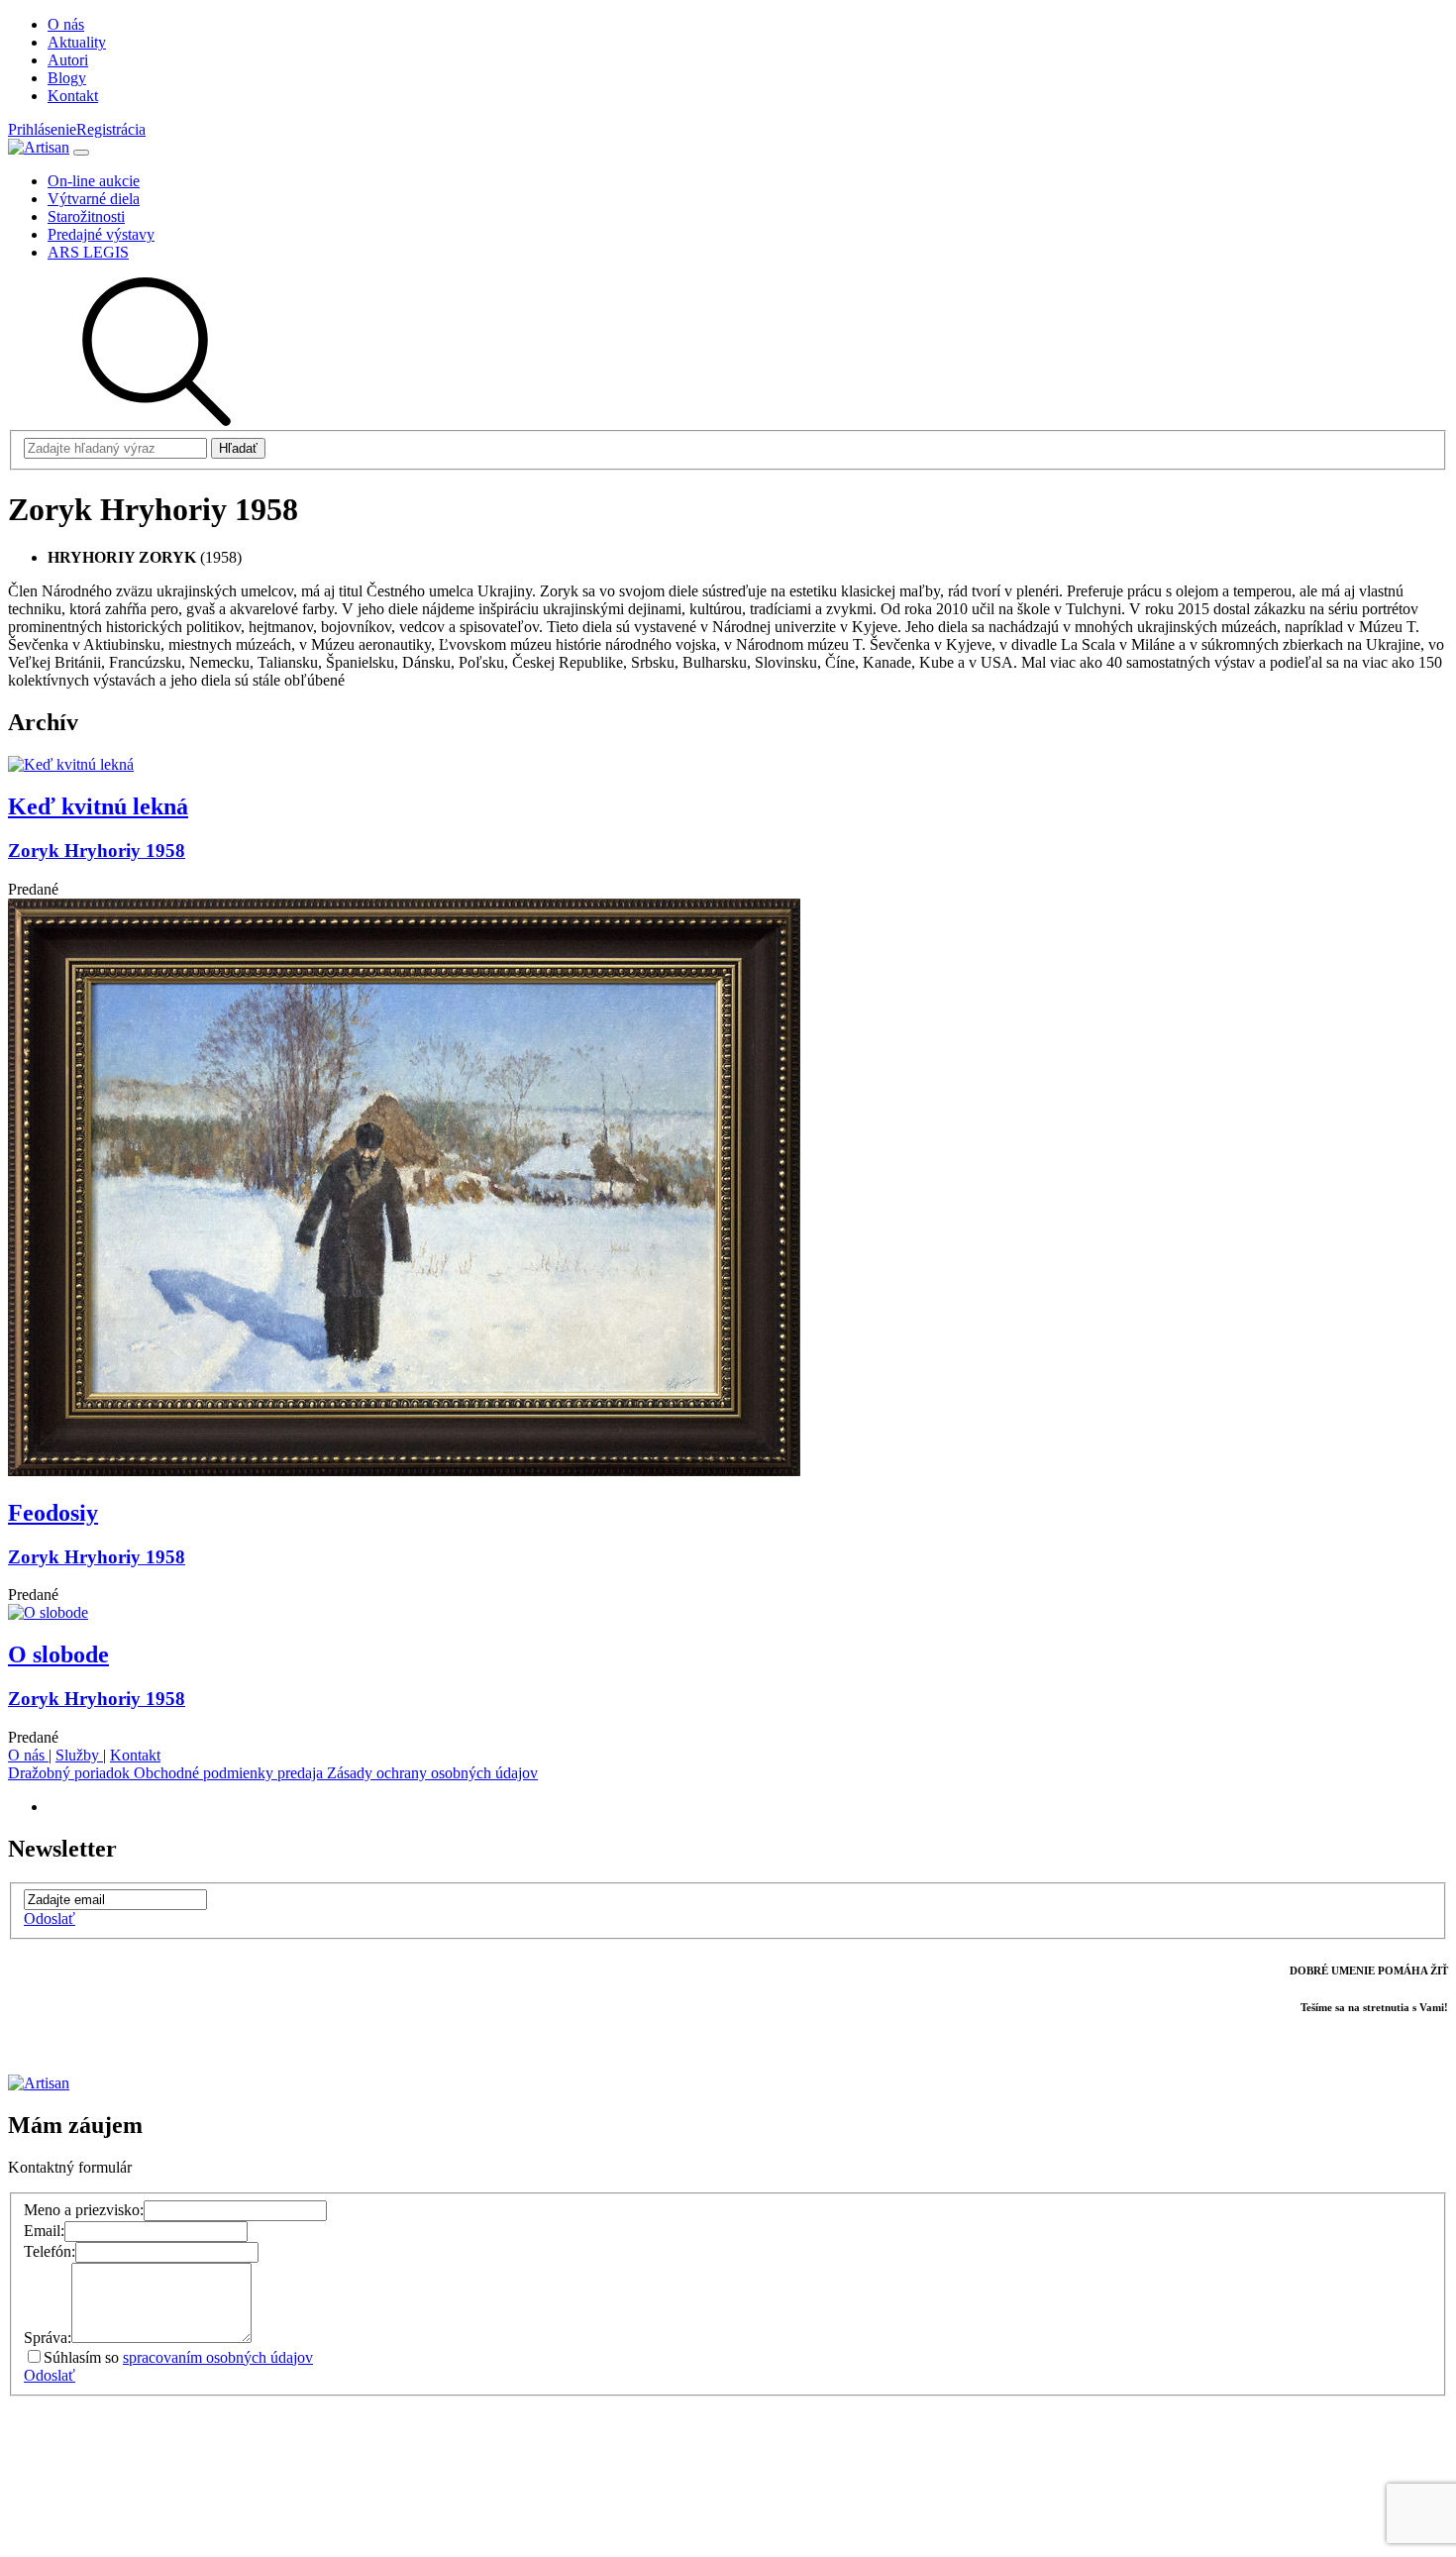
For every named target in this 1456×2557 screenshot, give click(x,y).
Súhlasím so (178, 2357)
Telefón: (50, 2251)
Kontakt (135, 1755)
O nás (28, 1755)
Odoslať (50, 1918)
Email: (44, 2231)
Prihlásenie (42, 129)
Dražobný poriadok (71, 1773)
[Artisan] (39, 147)
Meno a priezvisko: (84, 2210)
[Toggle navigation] (81, 153)
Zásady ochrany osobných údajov (432, 1773)
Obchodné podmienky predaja (230, 1773)
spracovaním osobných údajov (218, 2357)
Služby (79, 1755)
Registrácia (111, 129)
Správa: (48, 2338)
